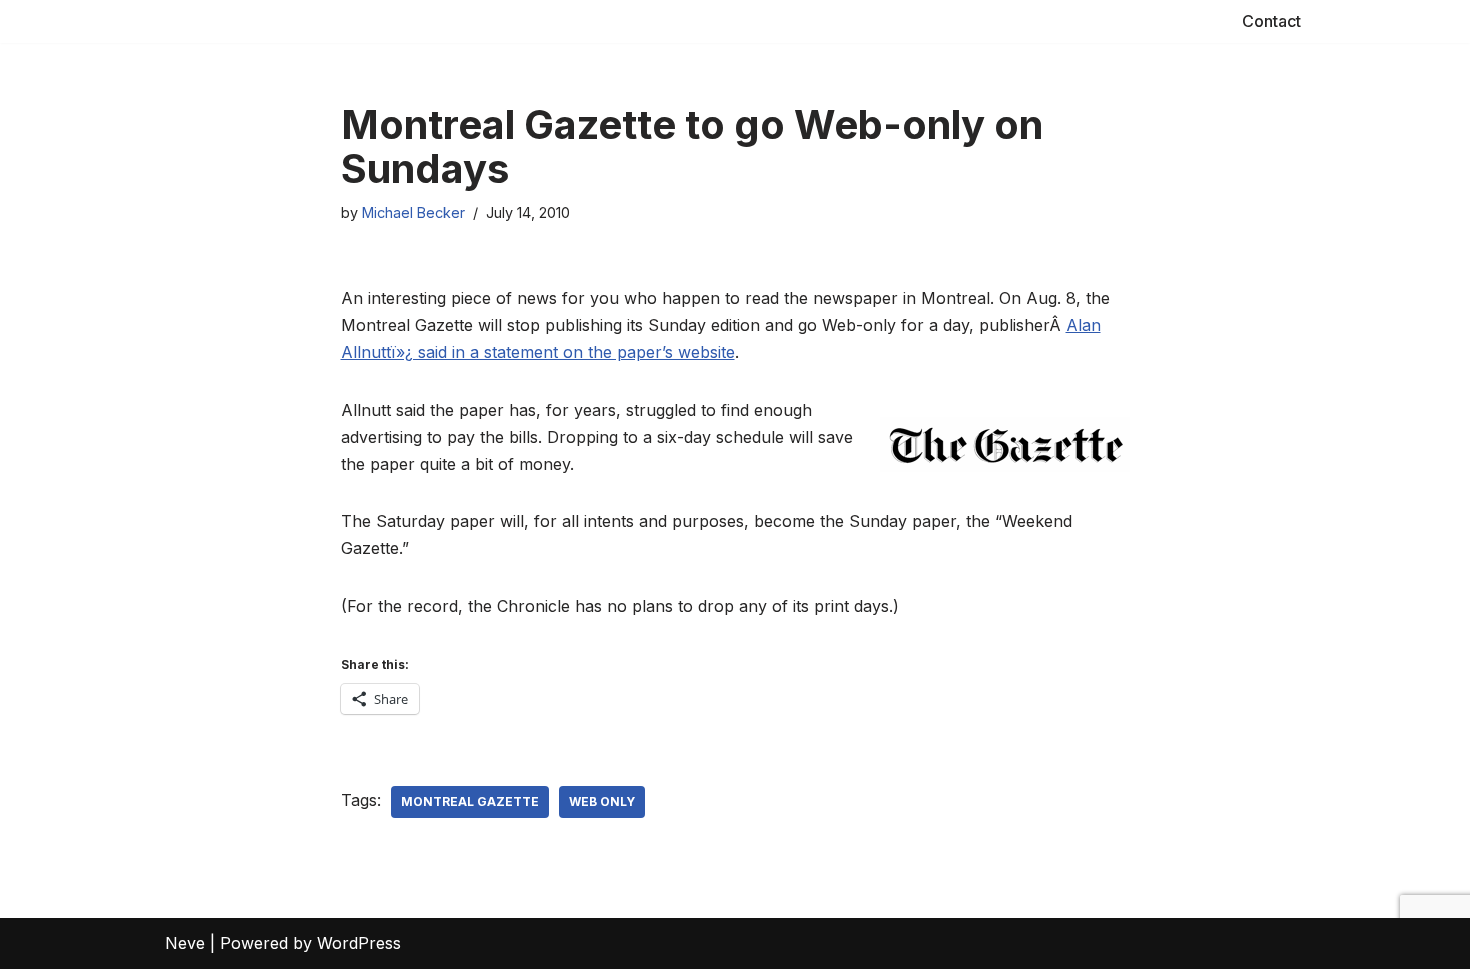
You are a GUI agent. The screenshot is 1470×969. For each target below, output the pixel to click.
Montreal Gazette (470, 801)
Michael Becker (413, 212)
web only (602, 801)
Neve (185, 943)
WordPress (359, 943)
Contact (1271, 21)
